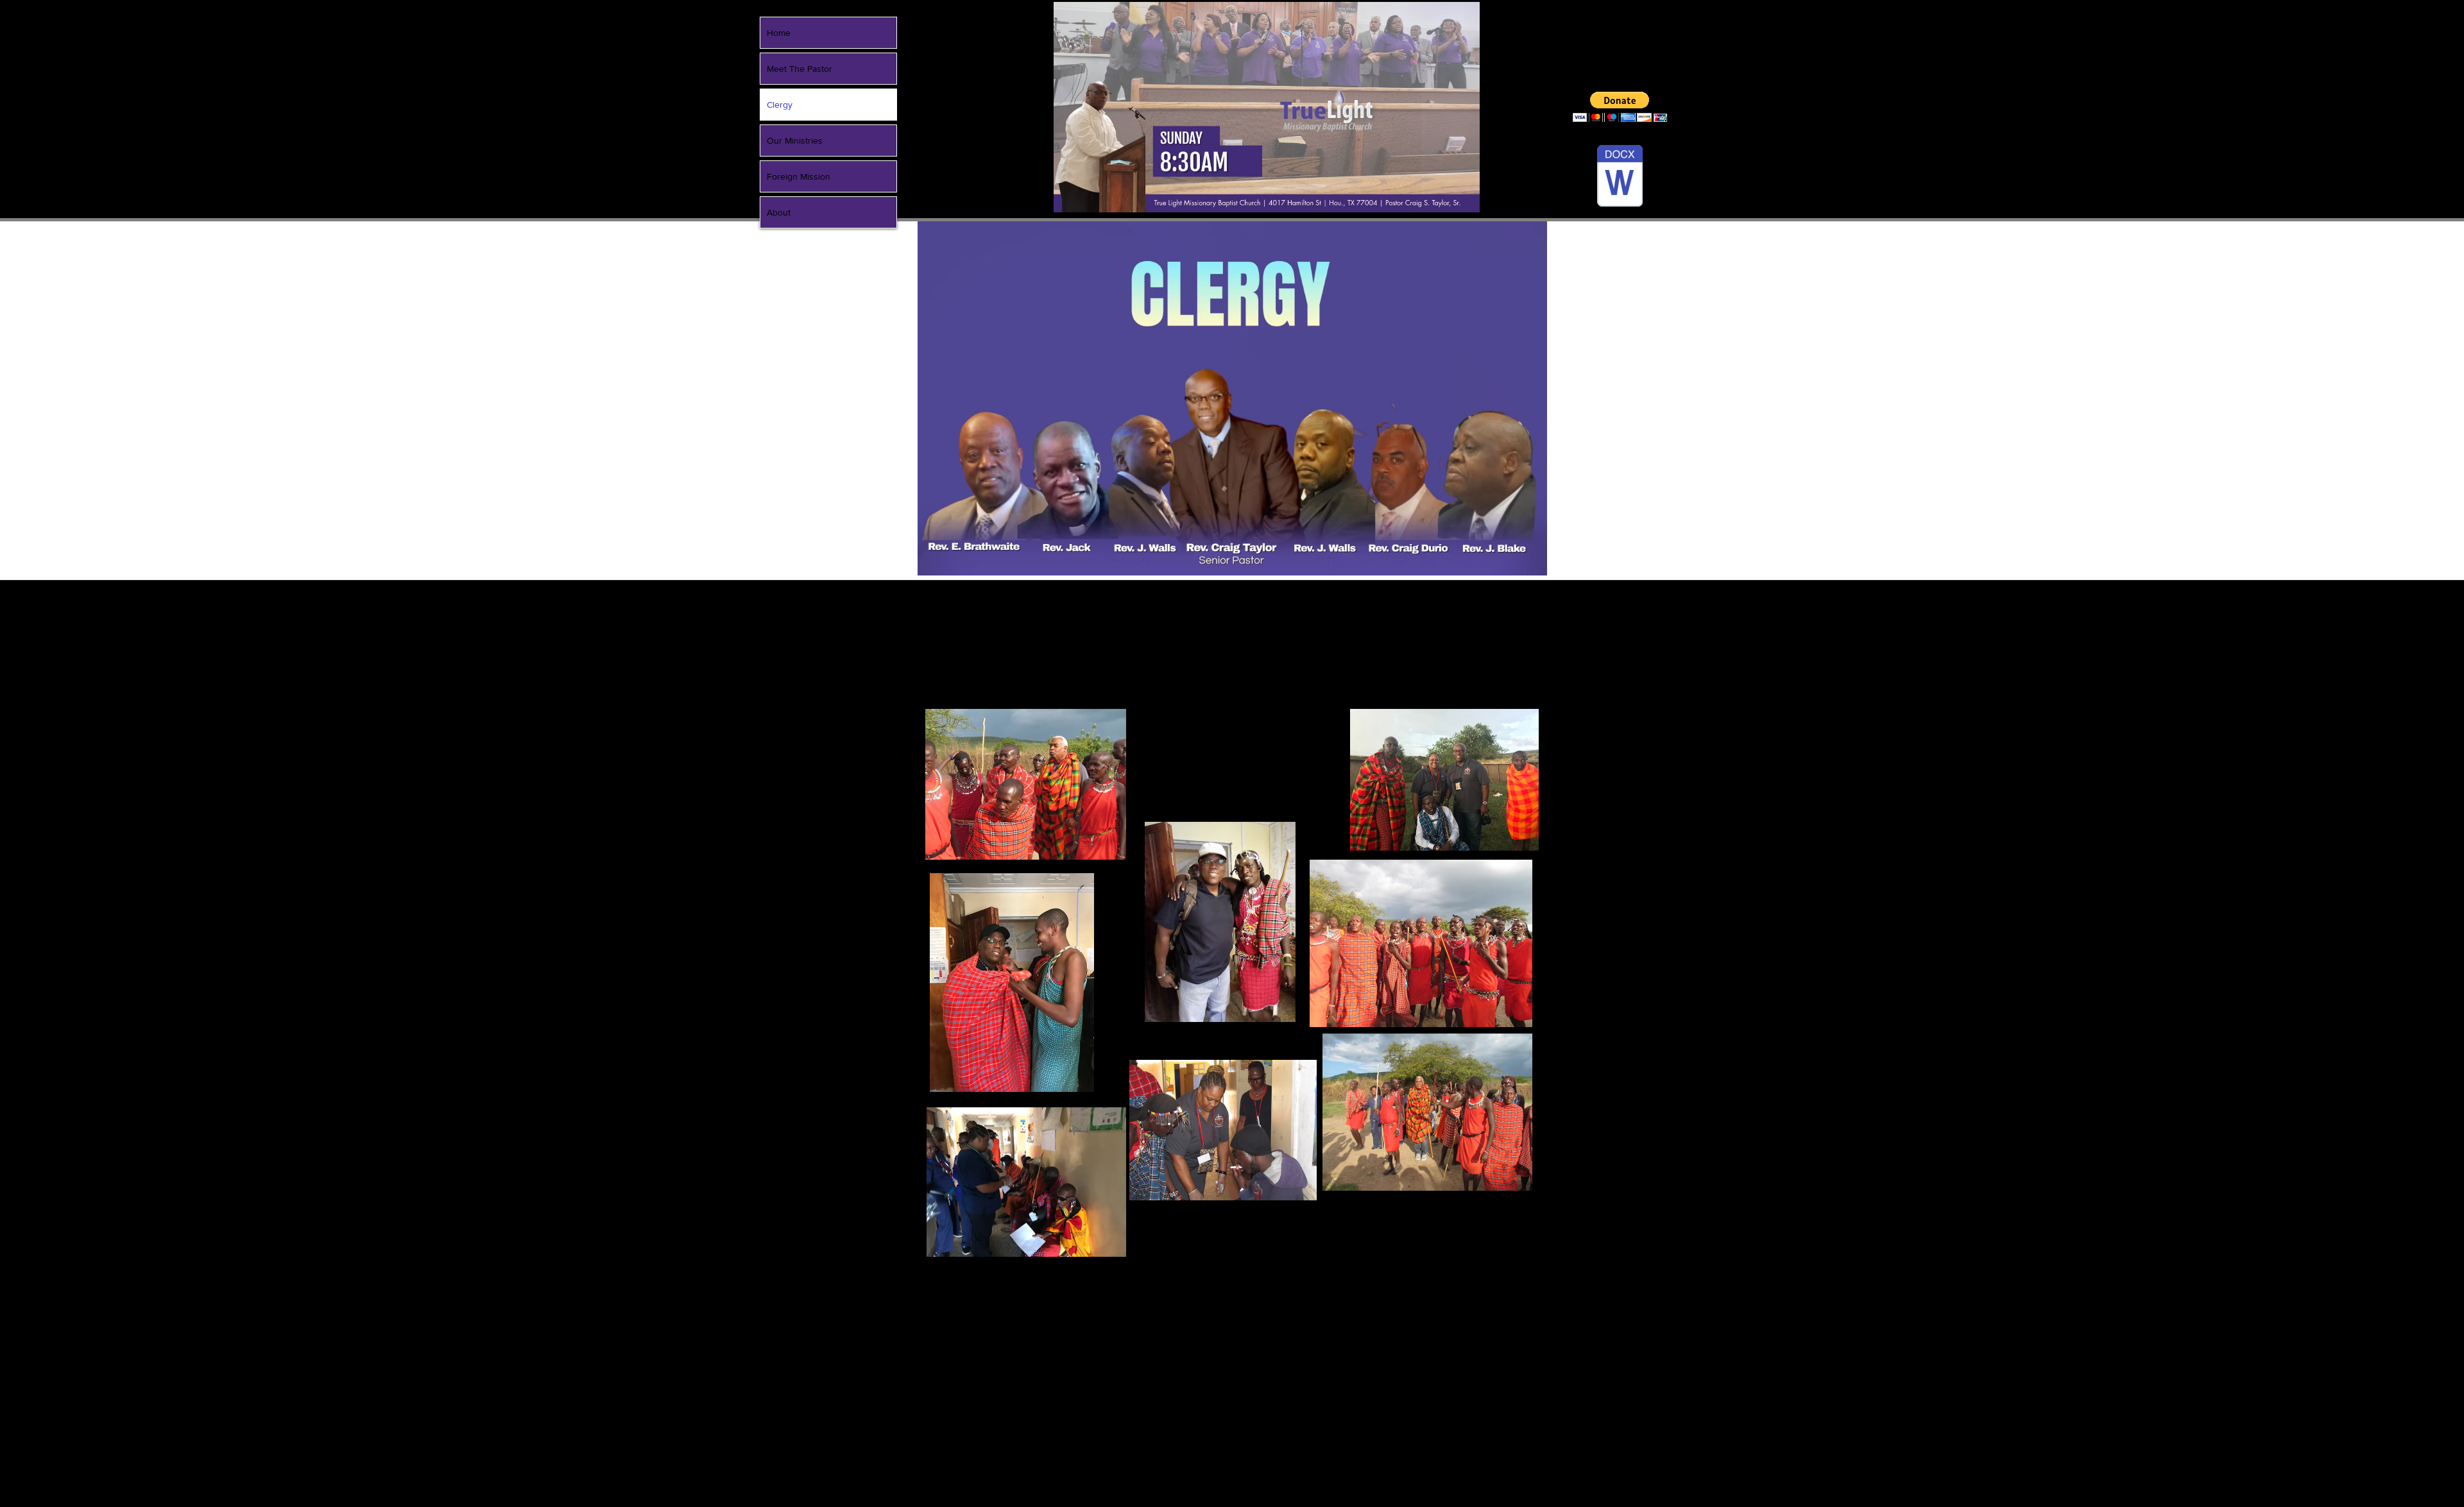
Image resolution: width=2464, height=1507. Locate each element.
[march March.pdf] (1620, 177)
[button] (1620, 107)
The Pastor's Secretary (1389, 702)
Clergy (780, 105)
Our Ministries (795, 140)
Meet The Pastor (800, 69)
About (779, 212)
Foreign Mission (799, 176)
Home (779, 33)
